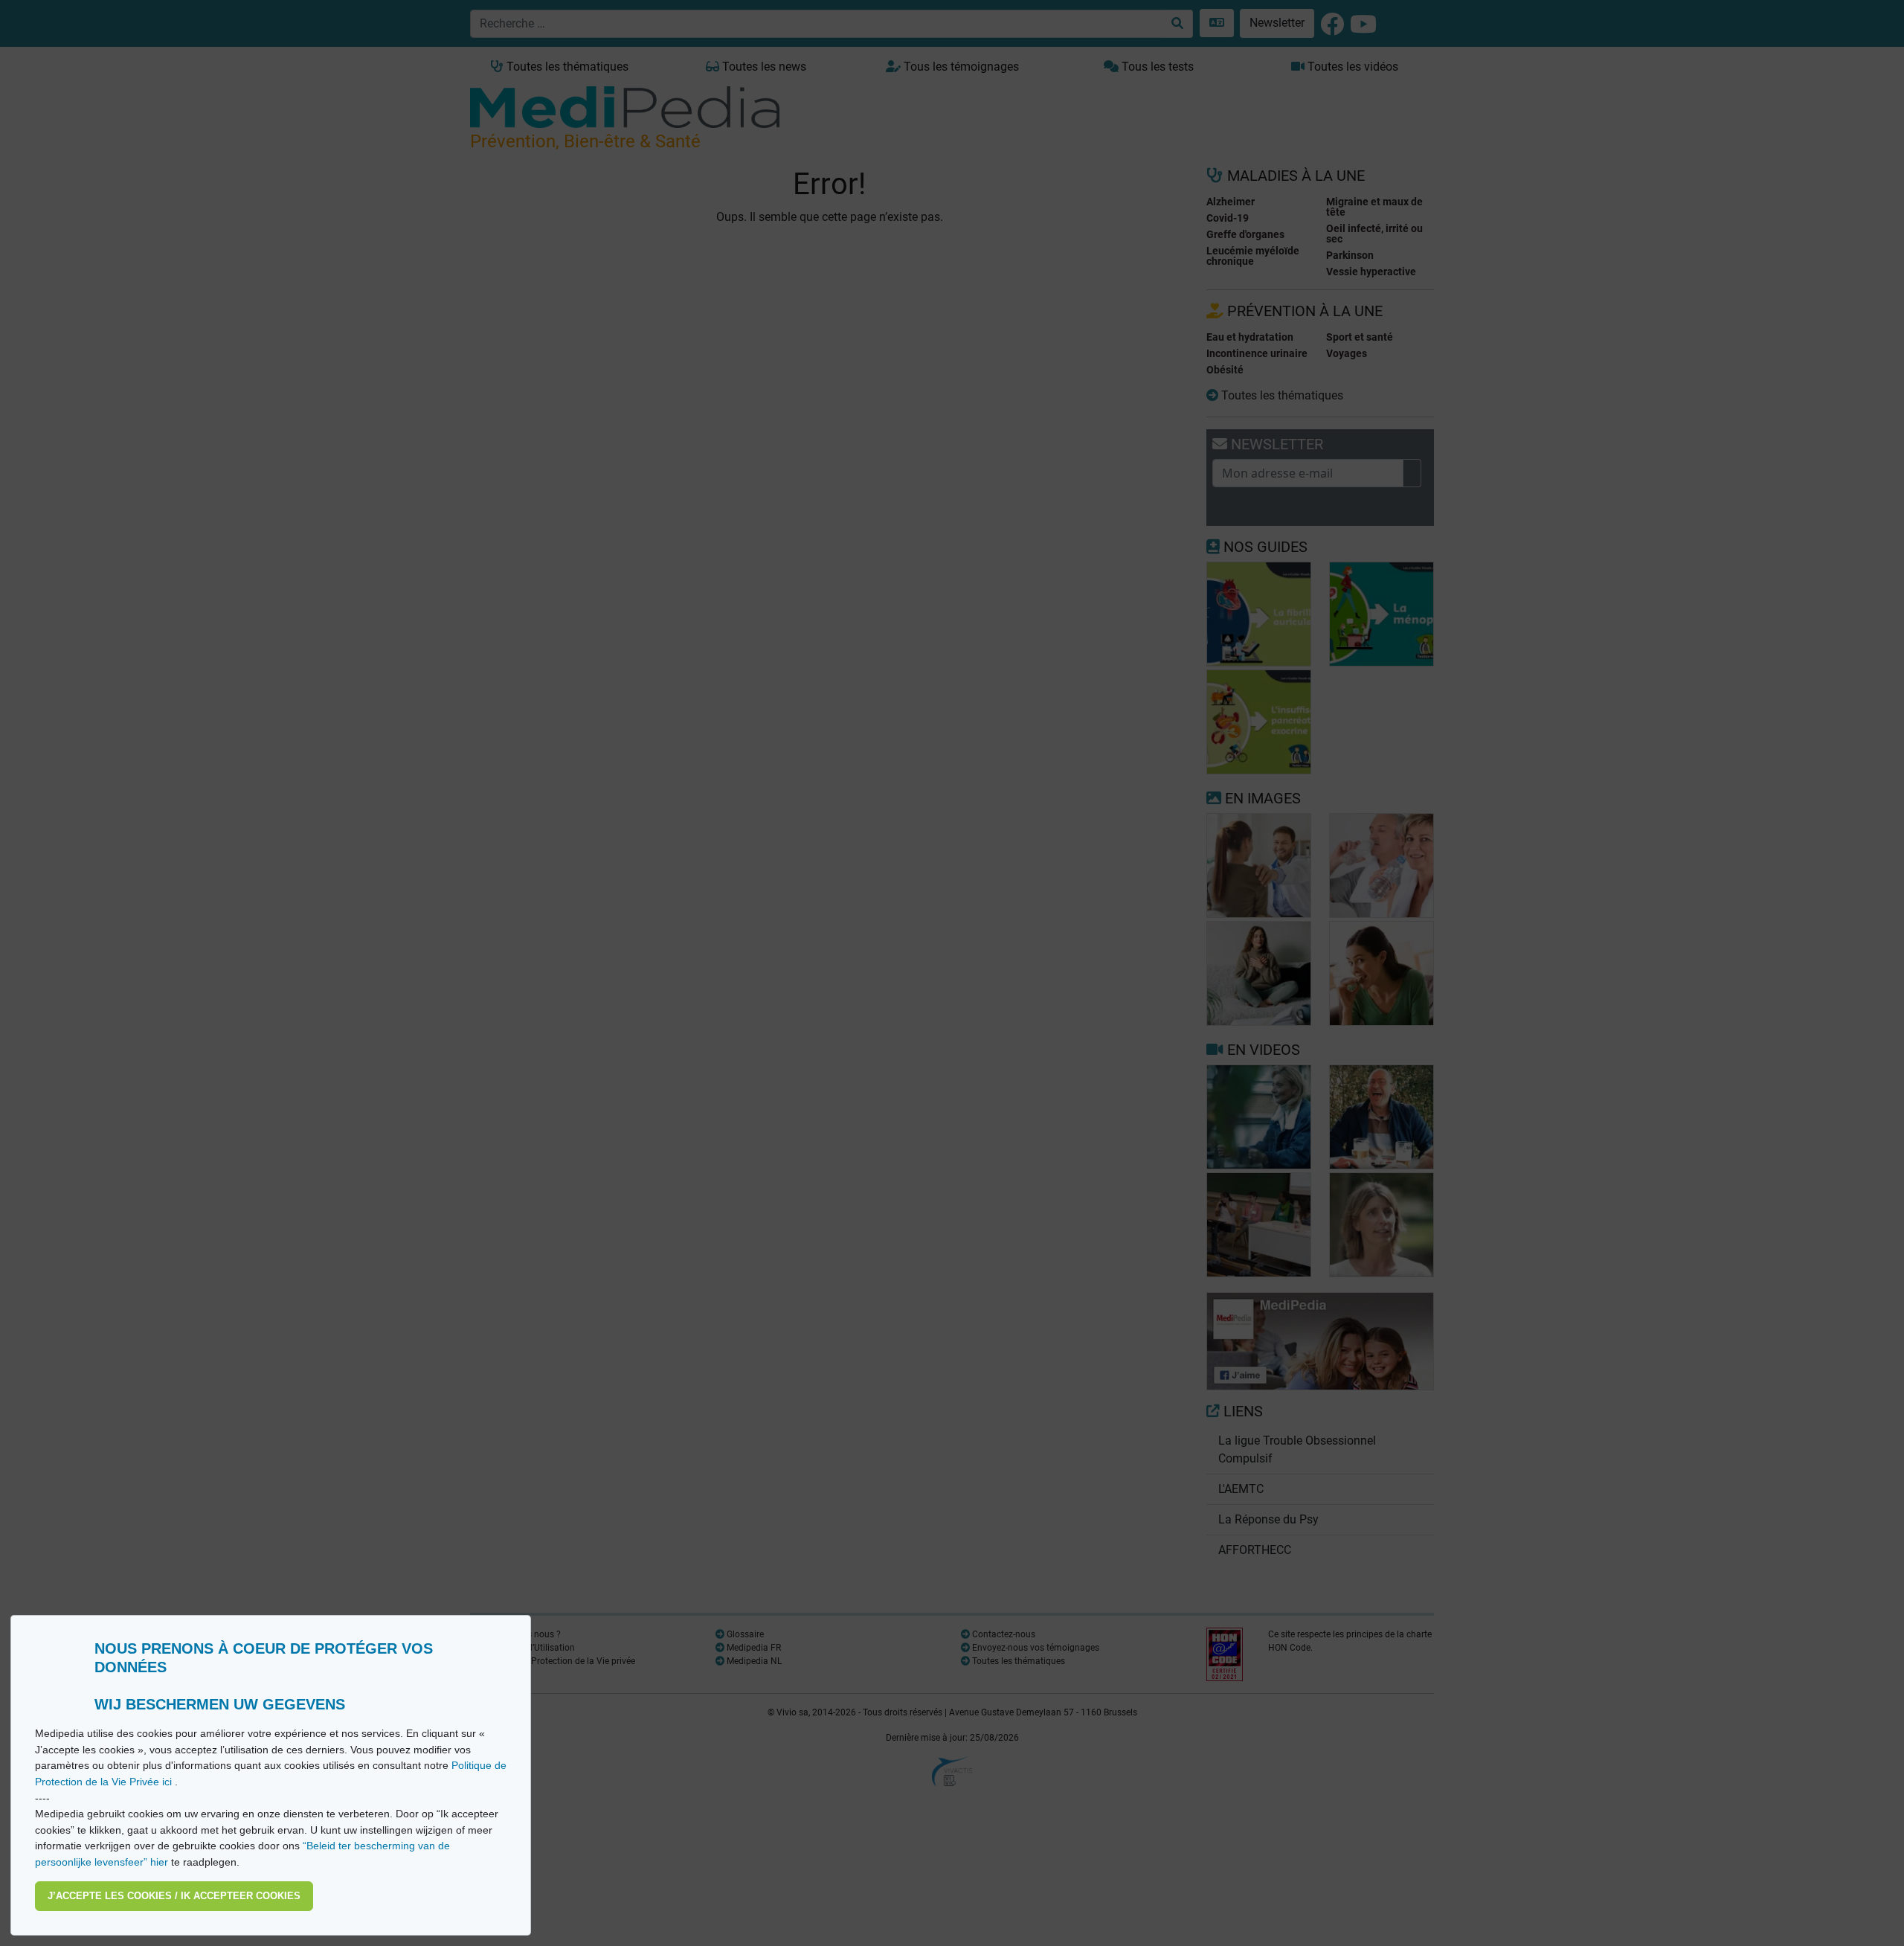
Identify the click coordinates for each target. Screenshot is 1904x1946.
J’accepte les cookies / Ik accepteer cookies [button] (174, 1896)
